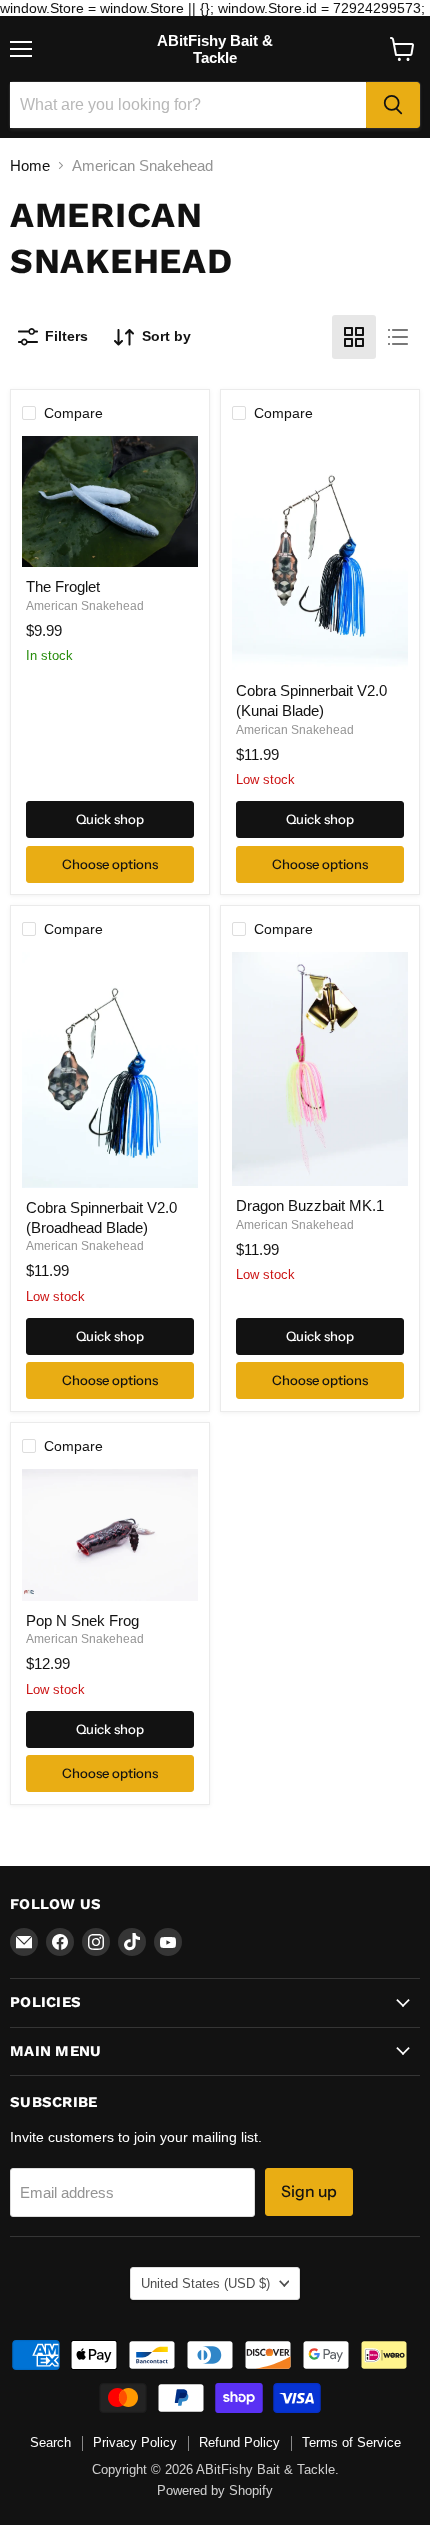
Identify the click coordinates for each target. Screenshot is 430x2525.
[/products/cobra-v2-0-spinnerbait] (110, 1070)
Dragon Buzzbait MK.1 (310, 1205)
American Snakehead (85, 606)
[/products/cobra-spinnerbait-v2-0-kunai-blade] (320, 554)
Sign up (309, 2191)
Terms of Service (351, 2442)
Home (30, 165)
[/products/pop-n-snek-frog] (110, 1535)
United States (205, 2283)
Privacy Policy (135, 2442)
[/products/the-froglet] (110, 502)
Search (50, 2442)
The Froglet (63, 586)
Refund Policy (239, 2442)
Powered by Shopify (215, 2490)
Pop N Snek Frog (82, 1620)
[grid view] (354, 337)
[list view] (398, 337)
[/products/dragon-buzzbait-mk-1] (320, 1069)
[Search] (393, 105)
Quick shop (110, 819)
